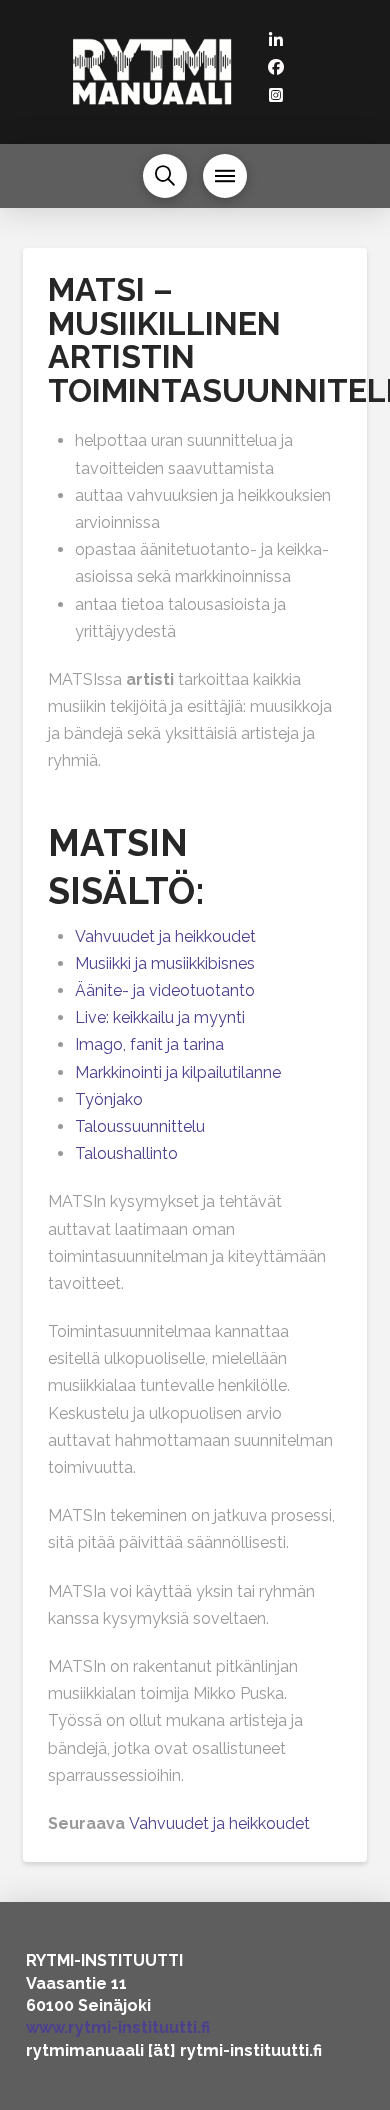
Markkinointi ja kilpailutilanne (178, 1072)
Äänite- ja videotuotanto (165, 990)
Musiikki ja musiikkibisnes (165, 963)
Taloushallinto (126, 1153)
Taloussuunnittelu (140, 1126)
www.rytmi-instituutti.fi (118, 2027)
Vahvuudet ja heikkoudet (165, 936)
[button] (165, 176)
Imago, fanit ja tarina (149, 1044)
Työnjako (109, 1099)
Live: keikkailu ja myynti (160, 1017)
